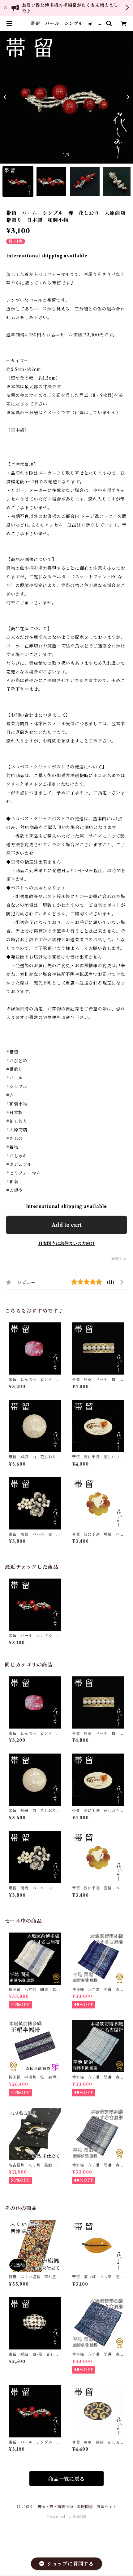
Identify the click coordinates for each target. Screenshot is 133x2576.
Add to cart (67, 1225)
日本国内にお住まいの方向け (66, 1243)
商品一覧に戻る (66, 2479)
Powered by (60, 2517)
